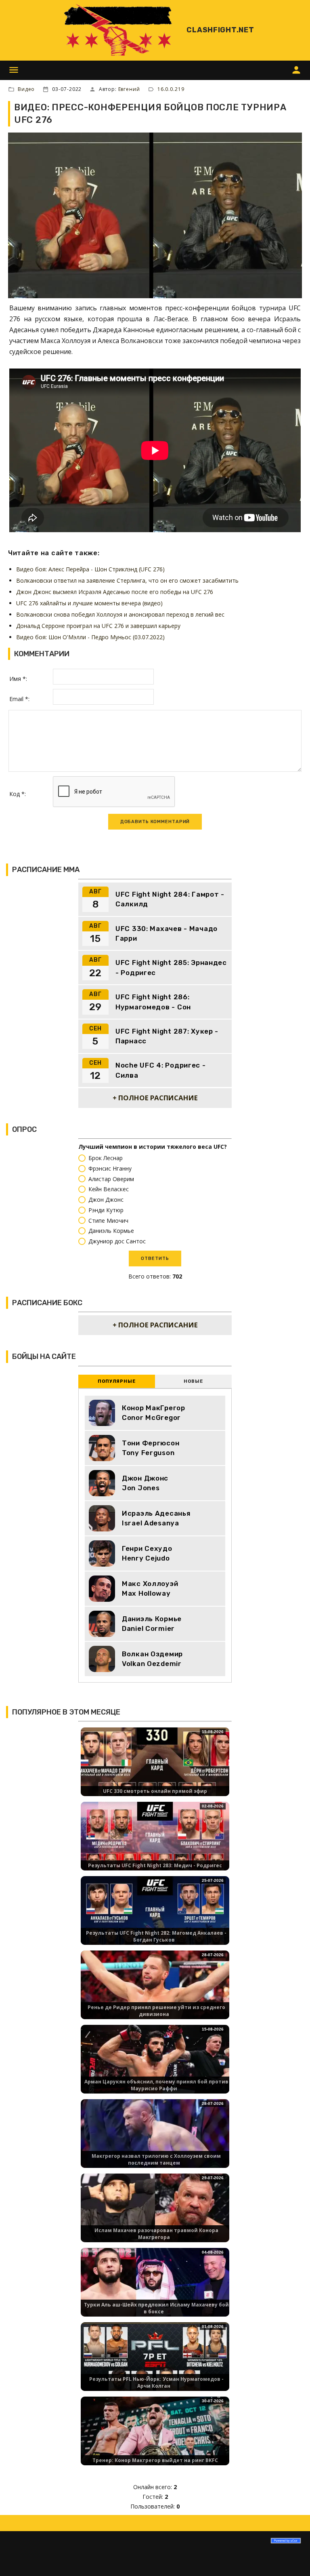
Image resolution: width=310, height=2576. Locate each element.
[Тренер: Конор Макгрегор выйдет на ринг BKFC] (155, 2438)
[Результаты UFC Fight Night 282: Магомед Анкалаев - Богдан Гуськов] (155, 1917)
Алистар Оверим (111, 1179)
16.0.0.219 (171, 89)
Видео (26, 89)
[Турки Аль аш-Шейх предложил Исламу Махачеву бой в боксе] (155, 2289)
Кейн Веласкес (109, 1189)
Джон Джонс (106, 1200)
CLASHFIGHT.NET (220, 30)
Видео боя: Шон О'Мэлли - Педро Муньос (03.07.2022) (90, 637)
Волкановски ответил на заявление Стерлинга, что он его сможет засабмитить (127, 580)
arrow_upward (292, 2558)
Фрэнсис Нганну (110, 1168)
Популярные (117, 1381)
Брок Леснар (106, 1158)
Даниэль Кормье (111, 1231)
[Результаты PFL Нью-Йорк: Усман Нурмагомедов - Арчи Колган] (155, 2363)
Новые (193, 1381)
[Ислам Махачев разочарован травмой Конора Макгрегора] (155, 2215)
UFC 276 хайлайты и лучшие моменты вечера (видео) (89, 603)
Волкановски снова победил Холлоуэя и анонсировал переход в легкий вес (120, 614)
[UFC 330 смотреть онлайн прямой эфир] (155, 1768)
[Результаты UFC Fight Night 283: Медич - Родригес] (155, 1843)
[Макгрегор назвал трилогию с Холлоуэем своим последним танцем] (155, 2140)
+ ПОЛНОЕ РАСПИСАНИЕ (155, 1098)
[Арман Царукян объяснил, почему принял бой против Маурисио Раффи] (155, 2066)
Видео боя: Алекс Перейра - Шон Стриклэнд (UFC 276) (90, 569)
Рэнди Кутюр (106, 1210)
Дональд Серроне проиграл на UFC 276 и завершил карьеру (98, 626)
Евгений (129, 89)
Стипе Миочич (108, 1221)
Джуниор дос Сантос (117, 1242)
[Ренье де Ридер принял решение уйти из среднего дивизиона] (155, 1992)
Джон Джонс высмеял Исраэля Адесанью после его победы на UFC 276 (115, 592)
